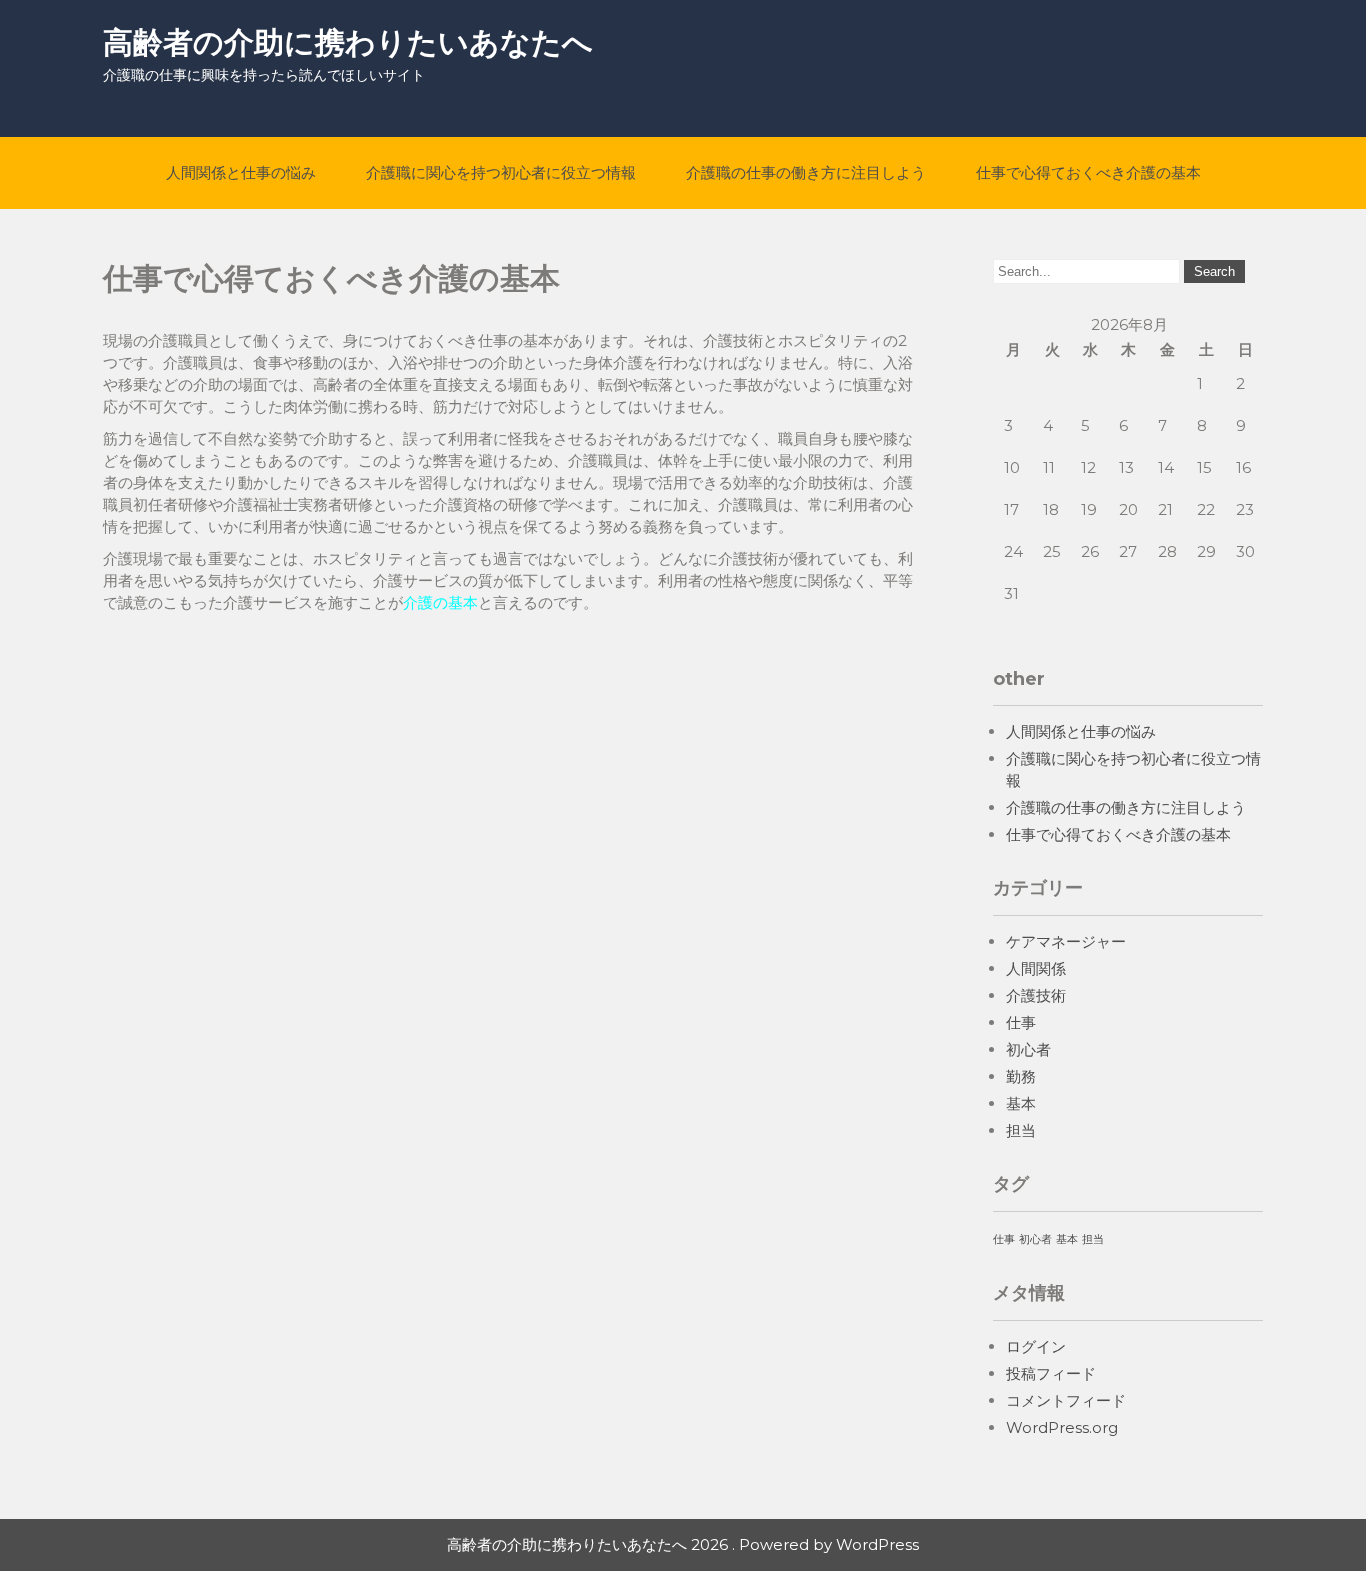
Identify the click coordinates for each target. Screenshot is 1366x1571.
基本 (1021, 1103)
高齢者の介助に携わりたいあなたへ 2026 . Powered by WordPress (683, 1544)
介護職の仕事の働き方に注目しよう (806, 172)
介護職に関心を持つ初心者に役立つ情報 (501, 172)
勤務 (1021, 1076)
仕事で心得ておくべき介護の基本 (1088, 172)
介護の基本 (440, 602)
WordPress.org (1062, 1427)
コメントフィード (1066, 1400)
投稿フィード (1051, 1373)
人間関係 (1036, 968)
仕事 (1021, 1022)
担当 (1021, 1130)
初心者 (1028, 1049)
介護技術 (1036, 995)
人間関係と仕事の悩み (241, 172)
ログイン (1036, 1346)
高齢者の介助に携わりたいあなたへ (348, 42)
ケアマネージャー (1066, 941)
